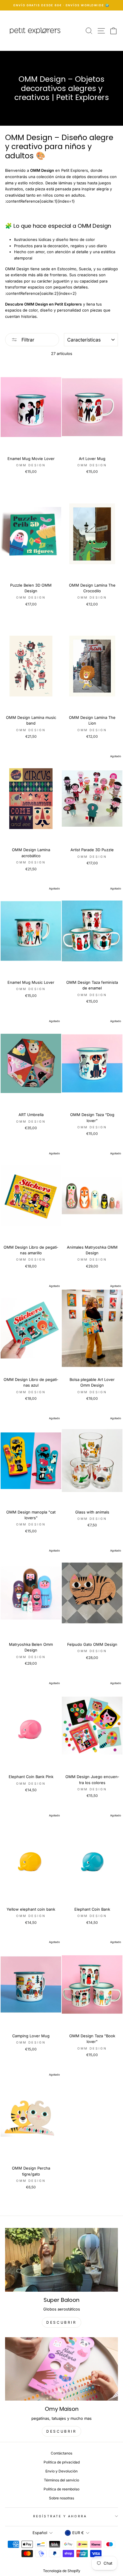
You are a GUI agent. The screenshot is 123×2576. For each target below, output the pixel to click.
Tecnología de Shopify (62, 2571)
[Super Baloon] (61, 2260)
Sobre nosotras (61, 2498)
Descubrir (61, 2431)
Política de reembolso (61, 2489)
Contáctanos (61, 2453)
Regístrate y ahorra (60, 2516)
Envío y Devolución (61, 2471)
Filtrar (27, 340)
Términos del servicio (61, 2480)
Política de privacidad (62, 2462)
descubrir (61, 2322)
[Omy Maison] (61, 2369)
